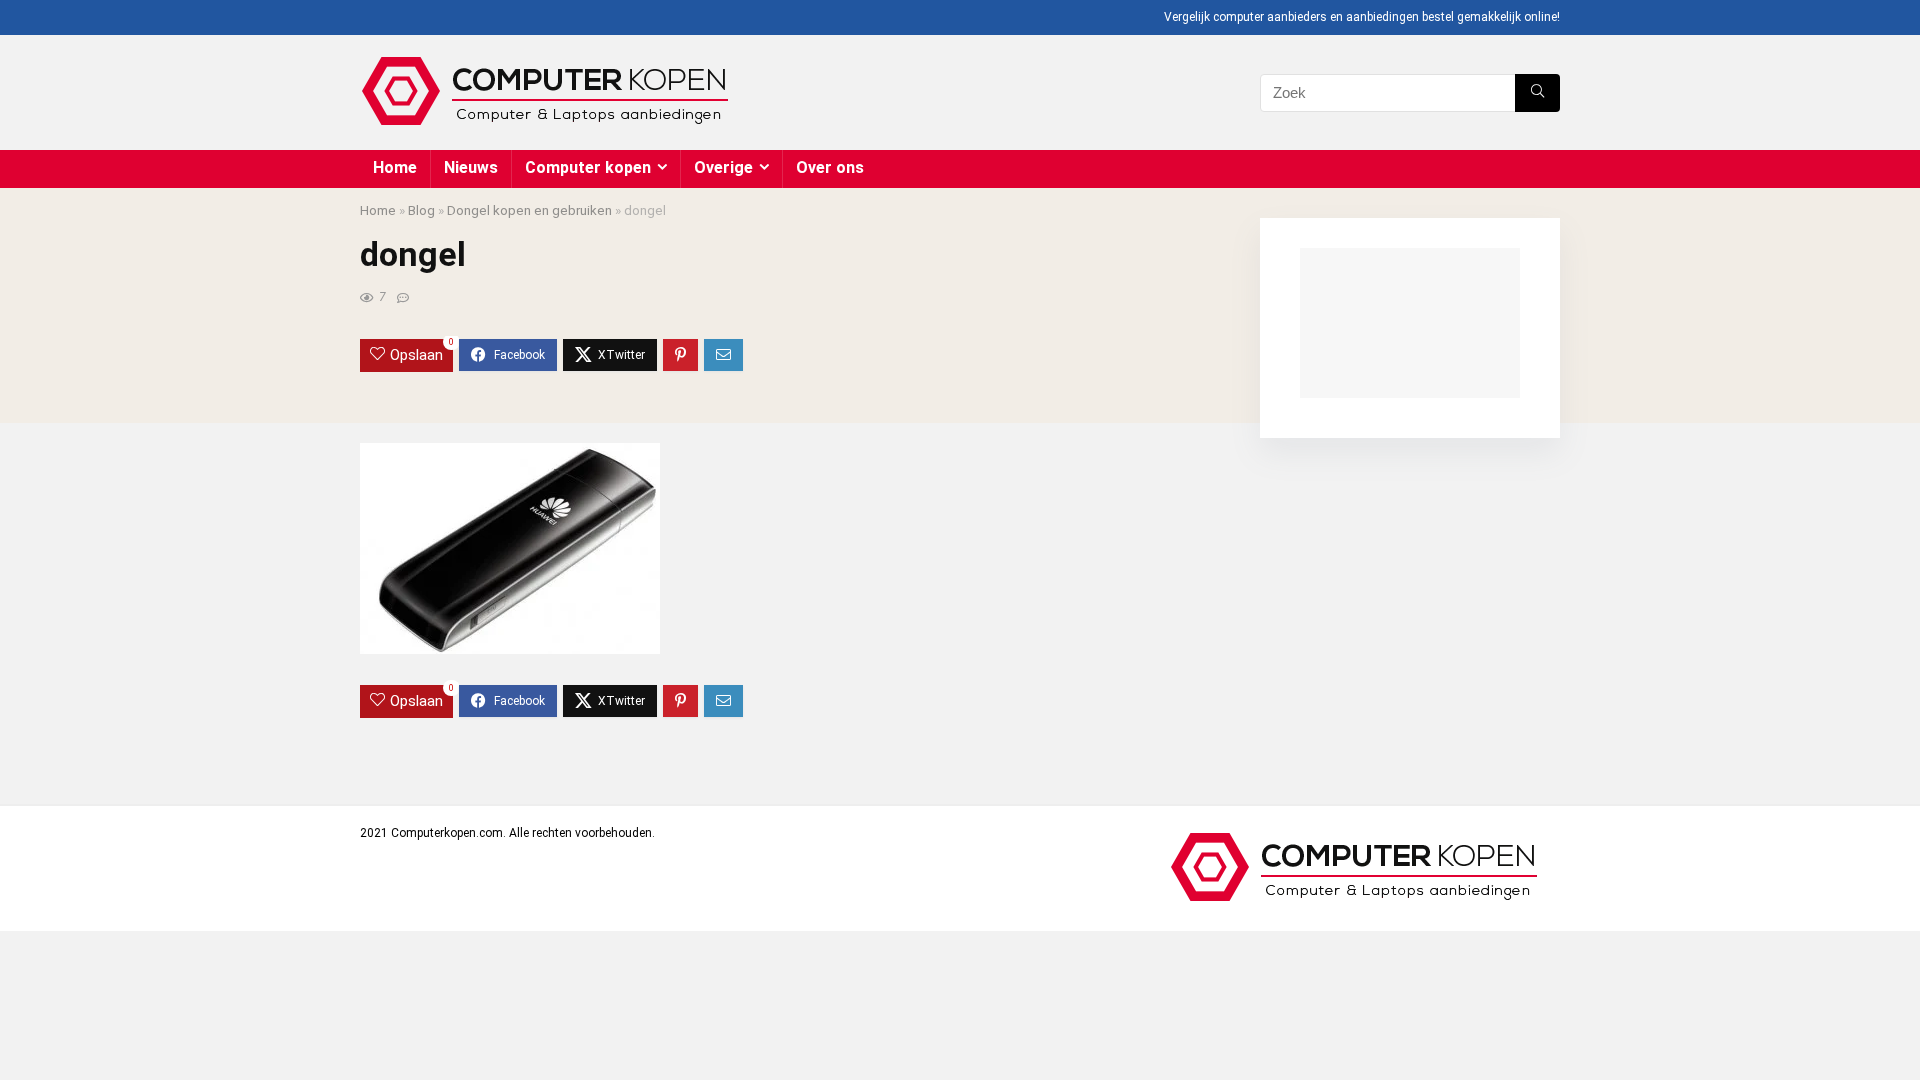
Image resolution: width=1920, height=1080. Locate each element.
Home (395, 167)
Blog (421, 210)
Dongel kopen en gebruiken (529, 210)
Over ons (830, 167)
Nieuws (471, 167)
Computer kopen (588, 167)
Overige (723, 167)
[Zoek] (1537, 93)
